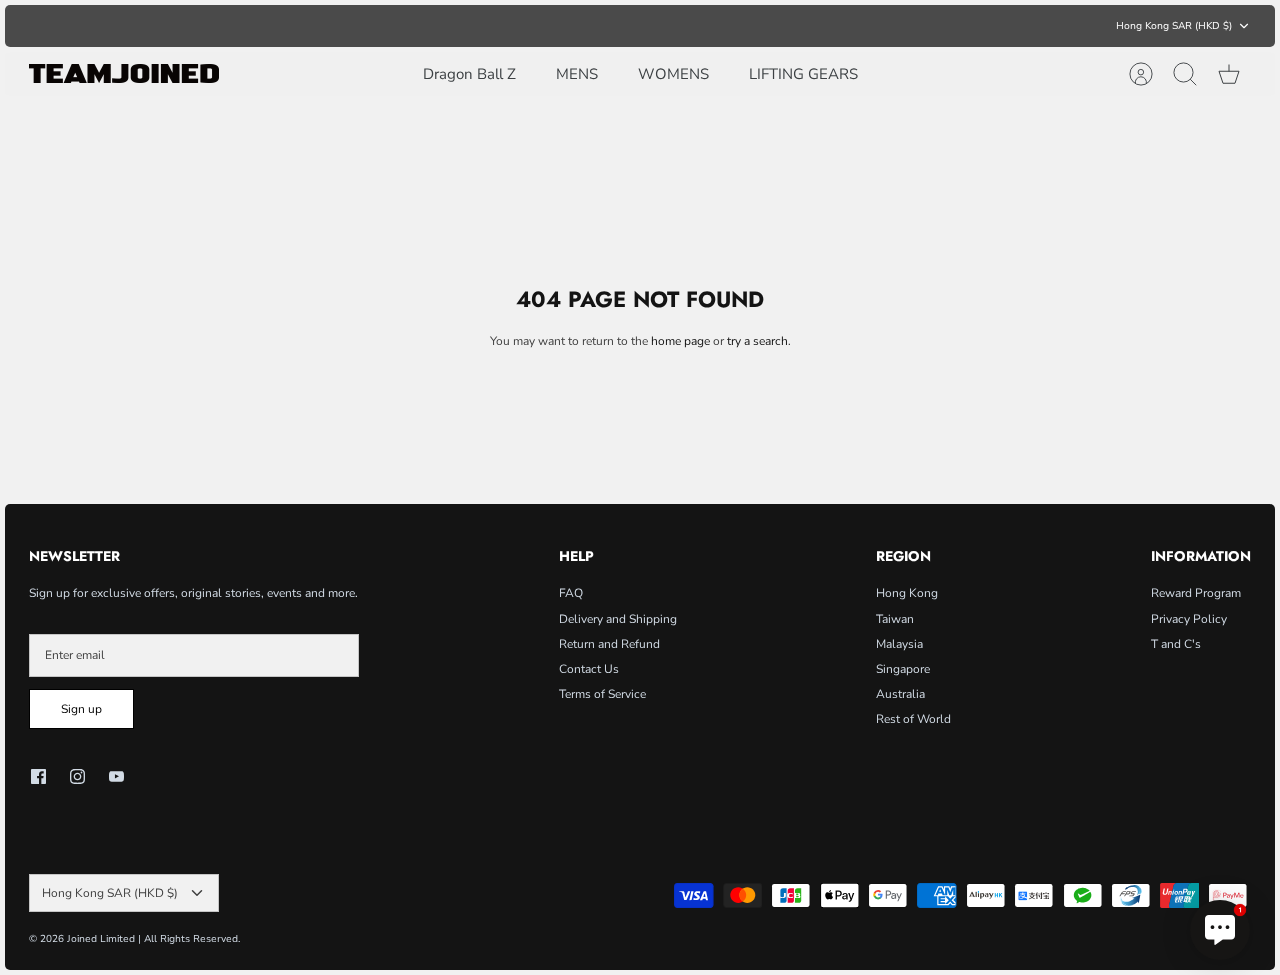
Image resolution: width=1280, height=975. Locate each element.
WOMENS (673, 74)
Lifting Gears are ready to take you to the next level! (640, 27)
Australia (900, 694)
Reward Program (1196, 593)
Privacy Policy (1189, 619)
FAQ (571, 593)
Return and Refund (609, 644)
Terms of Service (602, 694)
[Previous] (380, 26)
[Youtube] (116, 776)
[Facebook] (38, 776)
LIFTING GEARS (803, 74)
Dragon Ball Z (469, 74)
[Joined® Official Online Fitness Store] (124, 73)
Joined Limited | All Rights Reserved (152, 939)
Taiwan (895, 619)
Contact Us (589, 669)
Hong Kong (907, 593)
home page (680, 341)
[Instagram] (77, 776)
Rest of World (913, 719)
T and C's (1176, 644)
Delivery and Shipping (618, 619)
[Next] (900, 26)
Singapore (903, 669)
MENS (577, 74)
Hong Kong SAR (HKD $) (1174, 26)
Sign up (81, 709)
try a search (757, 341)
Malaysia (899, 644)
